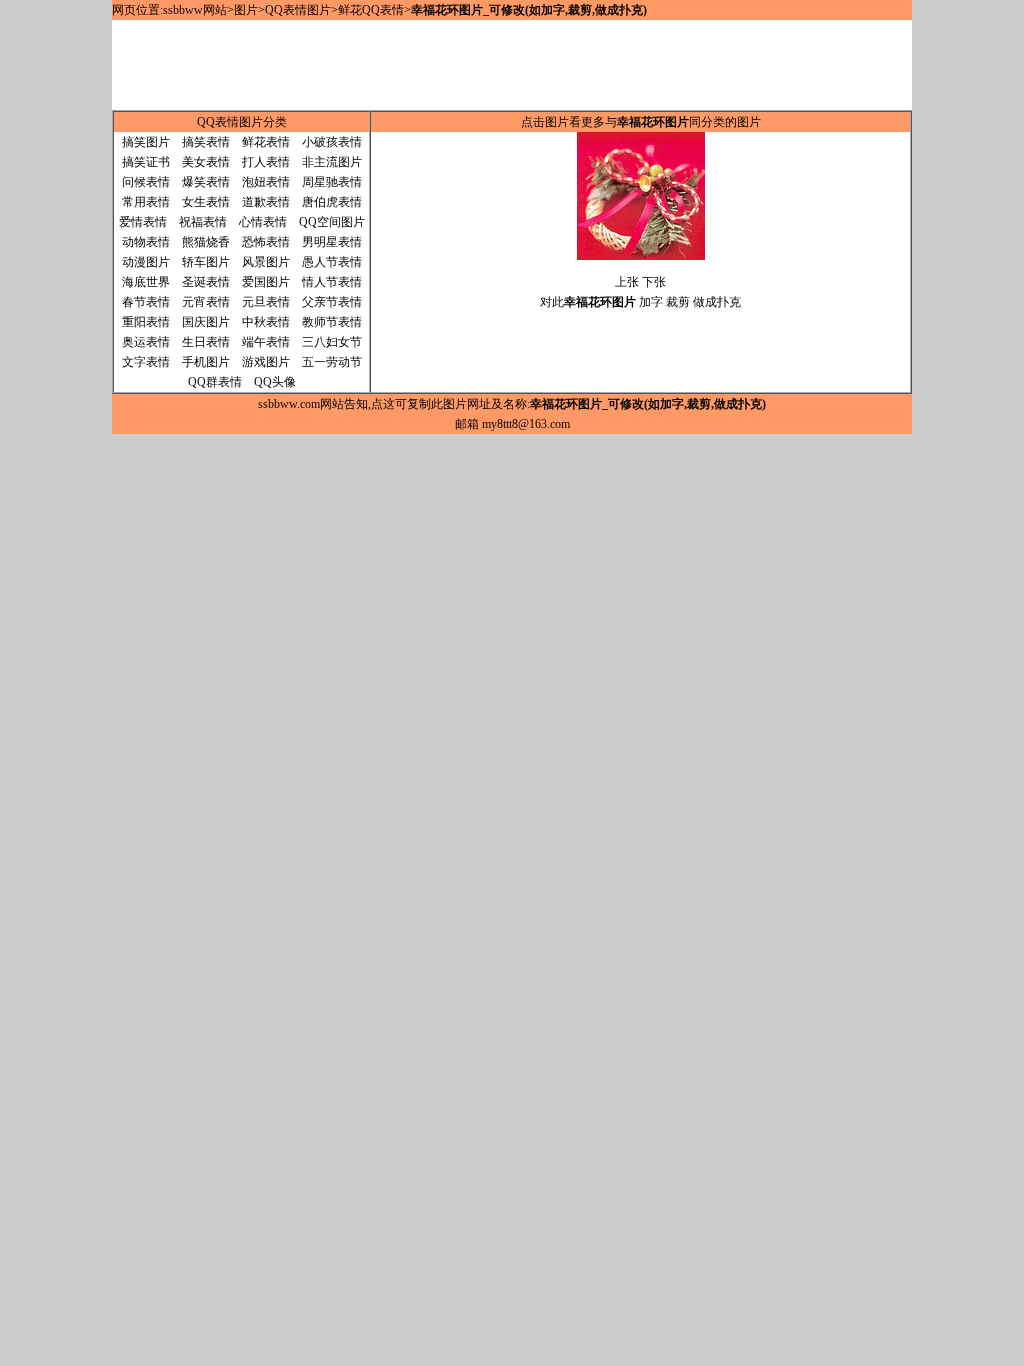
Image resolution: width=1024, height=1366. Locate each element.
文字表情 (146, 362)
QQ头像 (275, 382)
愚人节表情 (332, 262)
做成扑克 (717, 302)
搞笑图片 (146, 142)
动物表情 (146, 242)
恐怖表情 (266, 242)
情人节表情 (332, 282)
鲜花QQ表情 (371, 10)
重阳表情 (146, 322)
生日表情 (206, 342)
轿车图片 (206, 262)
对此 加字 (601, 302)
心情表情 (263, 222)
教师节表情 (332, 322)
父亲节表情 (332, 302)
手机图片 (206, 362)
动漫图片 (146, 262)
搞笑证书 (146, 162)
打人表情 (266, 162)
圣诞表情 (206, 282)
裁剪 (678, 302)
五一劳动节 (332, 362)
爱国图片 (266, 282)
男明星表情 (332, 242)
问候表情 (146, 182)
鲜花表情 (266, 142)
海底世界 (146, 282)
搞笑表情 (206, 142)
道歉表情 (266, 202)
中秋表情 (266, 322)
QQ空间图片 (332, 222)
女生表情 (206, 202)
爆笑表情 (206, 182)
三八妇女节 (332, 342)
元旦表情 (266, 302)
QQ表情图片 (298, 10)
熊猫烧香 (206, 242)
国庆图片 (206, 322)
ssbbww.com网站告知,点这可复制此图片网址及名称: (512, 404)
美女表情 (206, 162)
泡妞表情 (266, 182)
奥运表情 (146, 342)
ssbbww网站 (195, 10)
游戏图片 (266, 362)
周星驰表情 (332, 182)
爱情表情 (143, 222)
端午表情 (266, 342)
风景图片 (266, 262)
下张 (654, 282)
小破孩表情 (332, 142)
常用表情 (146, 202)
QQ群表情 (215, 382)
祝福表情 (203, 222)
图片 (246, 10)
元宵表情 (206, 302)
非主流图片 (332, 162)
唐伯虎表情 (332, 202)
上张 (627, 282)
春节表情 (146, 302)
